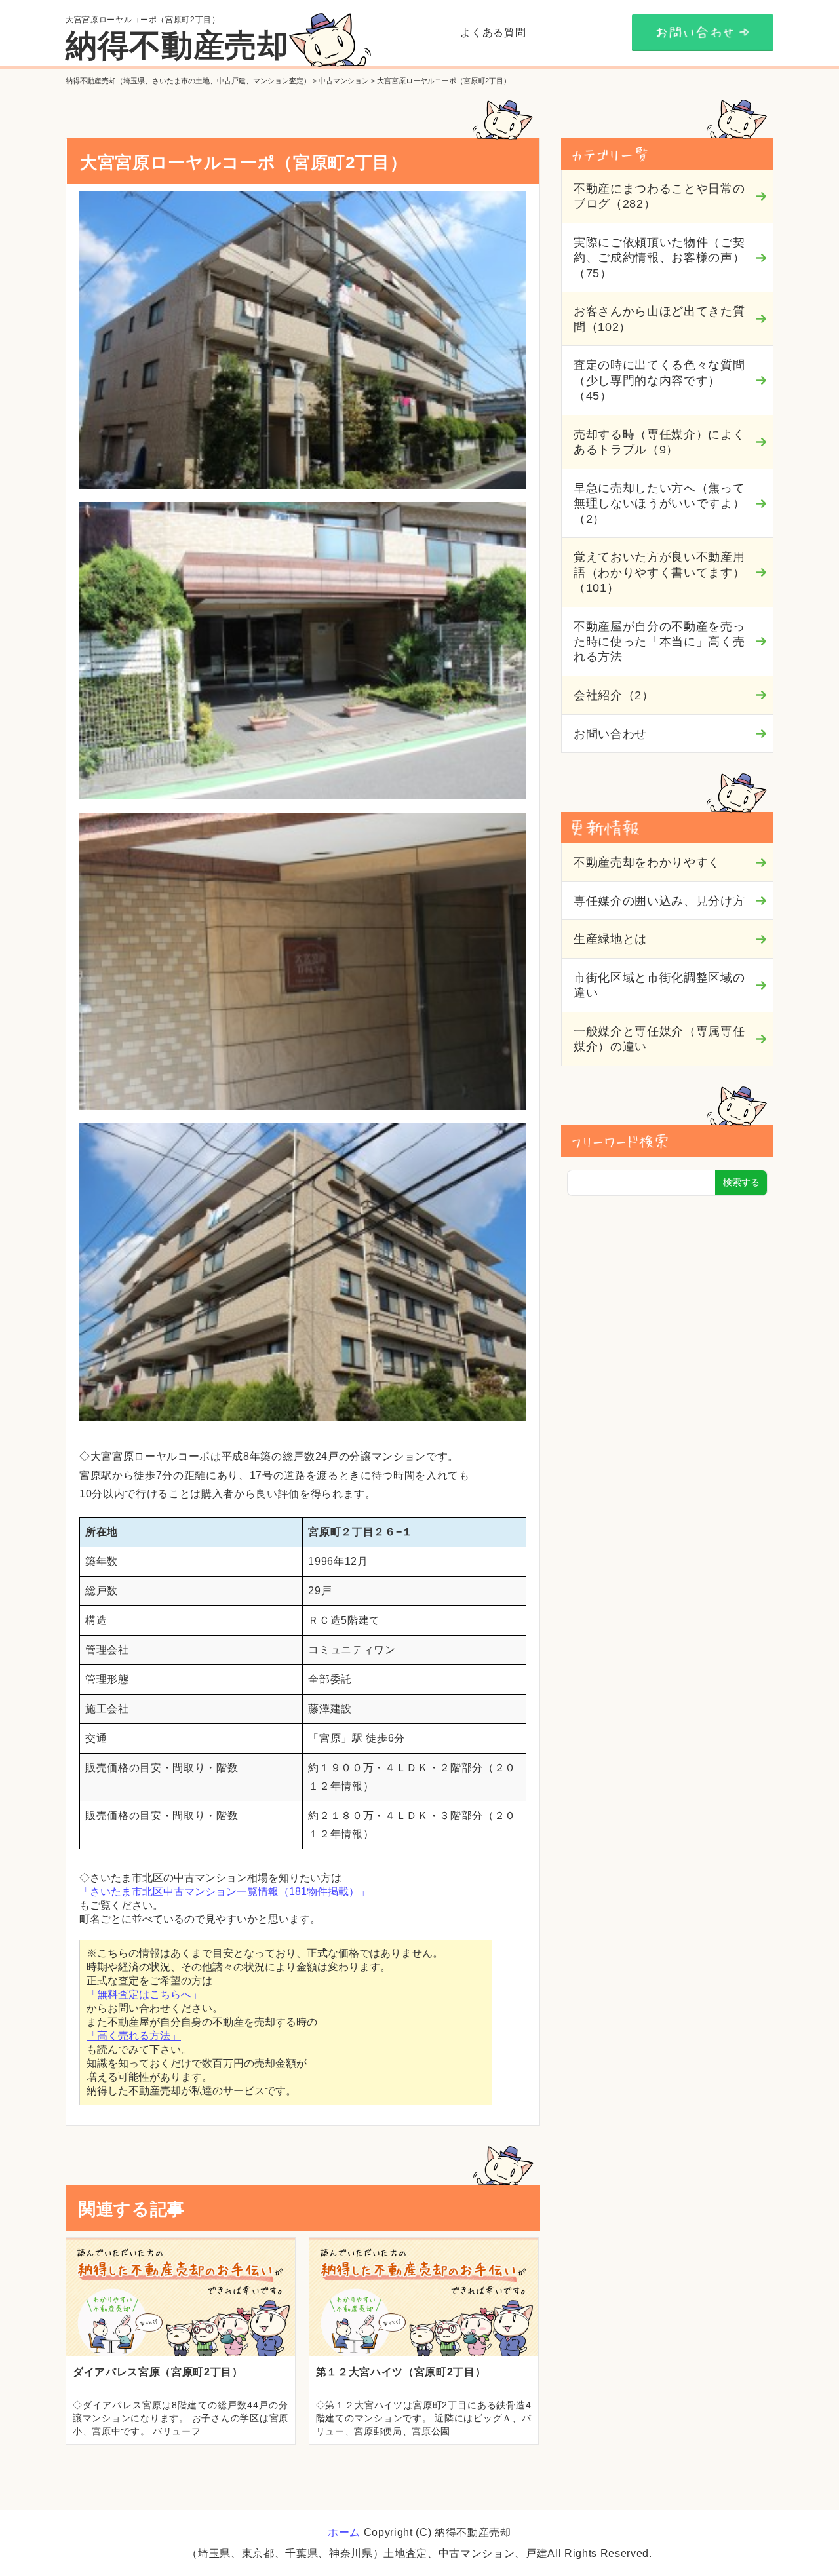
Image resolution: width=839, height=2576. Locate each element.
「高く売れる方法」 (134, 2036)
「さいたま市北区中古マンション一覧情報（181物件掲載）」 (224, 1892)
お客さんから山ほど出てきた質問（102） (659, 319)
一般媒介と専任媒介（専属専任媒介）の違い (659, 1039)
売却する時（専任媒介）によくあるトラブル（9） (659, 442)
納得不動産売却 (177, 46)
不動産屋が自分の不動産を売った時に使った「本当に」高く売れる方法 (659, 642)
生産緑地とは (610, 939)
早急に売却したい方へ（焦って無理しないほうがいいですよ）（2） (659, 504)
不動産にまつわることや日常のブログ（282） (659, 196)
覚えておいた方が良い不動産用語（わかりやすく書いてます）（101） (659, 572)
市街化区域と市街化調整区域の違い (659, 985)
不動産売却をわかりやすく (647, 862)
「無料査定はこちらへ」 (144, 1994)
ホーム (344, 2532)
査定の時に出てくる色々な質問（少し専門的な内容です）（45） (659, 380)
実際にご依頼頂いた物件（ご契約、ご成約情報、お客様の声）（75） (659, 258)
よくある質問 (493, 32)
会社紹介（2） (614, 695)
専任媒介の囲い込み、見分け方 (659, 901)
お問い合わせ (610, 734)
